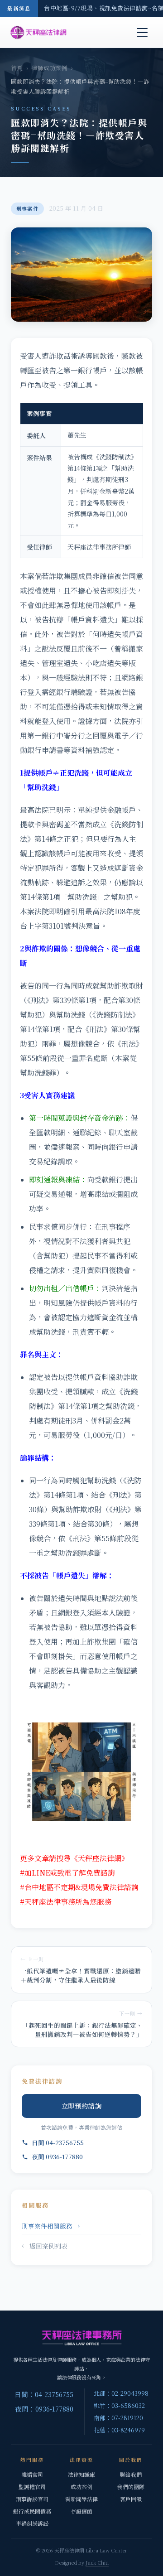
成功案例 (81, 2487)
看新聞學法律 (81, 2499)
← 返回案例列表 (45, 2246)
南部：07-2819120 (118, 2418)
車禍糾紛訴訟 (32, 2523)
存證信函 (81, 2511)
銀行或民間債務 (32, 2511)
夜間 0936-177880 (57, 2156)
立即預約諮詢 (82, 2106)
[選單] (142, 33)
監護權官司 (32, 2487)
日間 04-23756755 (58, 2142)
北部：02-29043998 (121, 2393)
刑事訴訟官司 (32, 2499)
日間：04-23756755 (44, 2394)
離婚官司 (32, 2474)
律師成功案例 (49, 68)
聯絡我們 (131, 2474)
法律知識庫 (81, 2474)
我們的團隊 (131, 2487)
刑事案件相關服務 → (51, 2226)
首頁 (17, 68)
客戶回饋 (131, 2499)
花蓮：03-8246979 (119, 2430)
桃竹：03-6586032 (119, 2405)
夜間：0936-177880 (44, 2409)
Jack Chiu (97, 2562)
